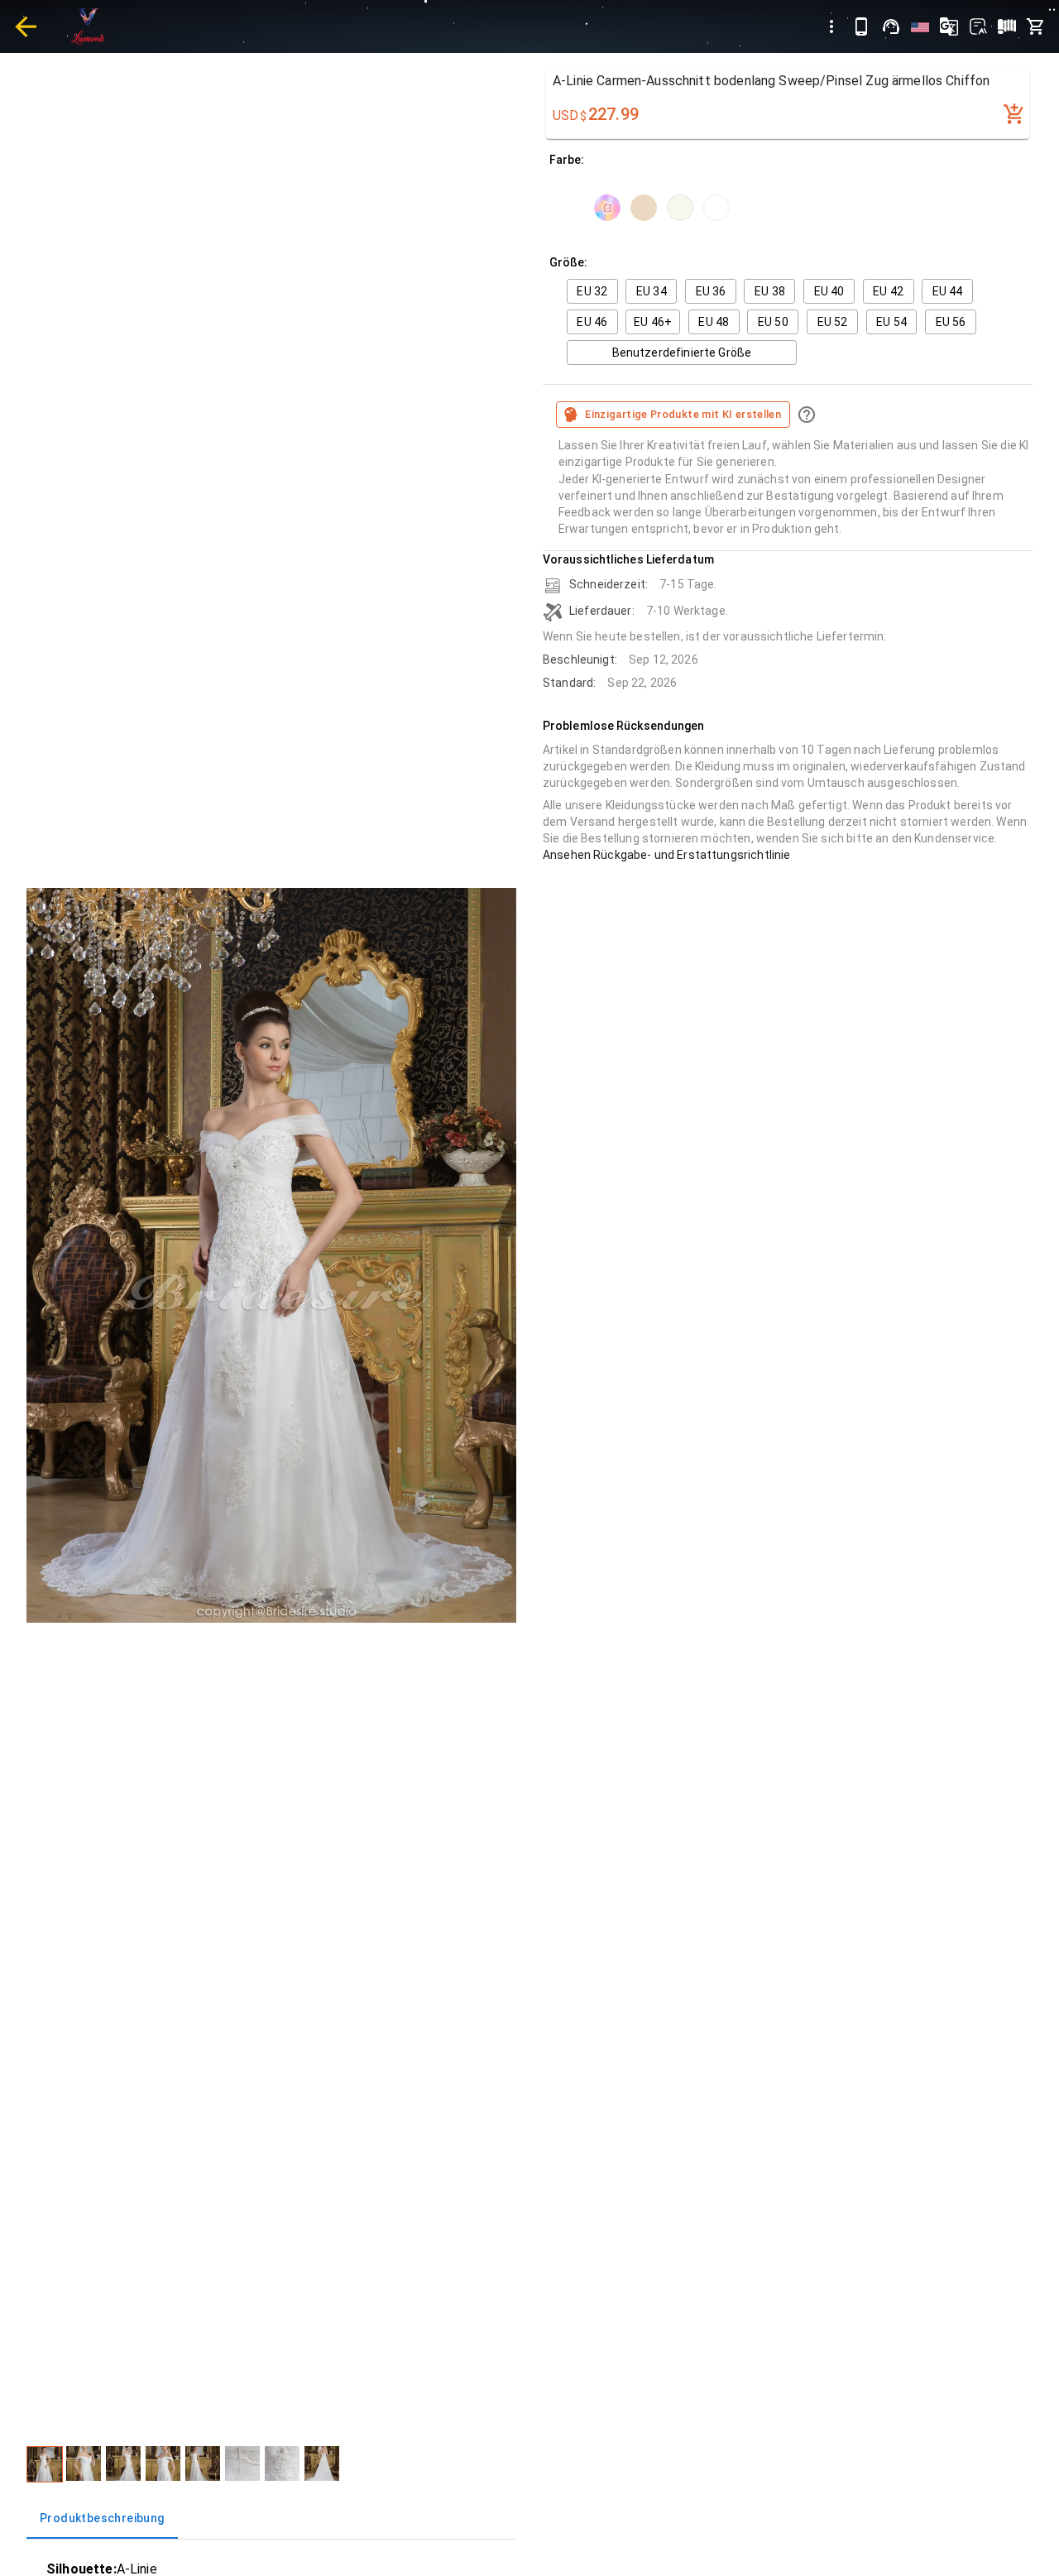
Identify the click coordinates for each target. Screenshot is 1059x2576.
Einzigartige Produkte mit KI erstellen (683, 414)
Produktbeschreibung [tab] (102, 2518)
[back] (26, 26)
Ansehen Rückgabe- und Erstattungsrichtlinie (666, 855)
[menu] (831, 26)
